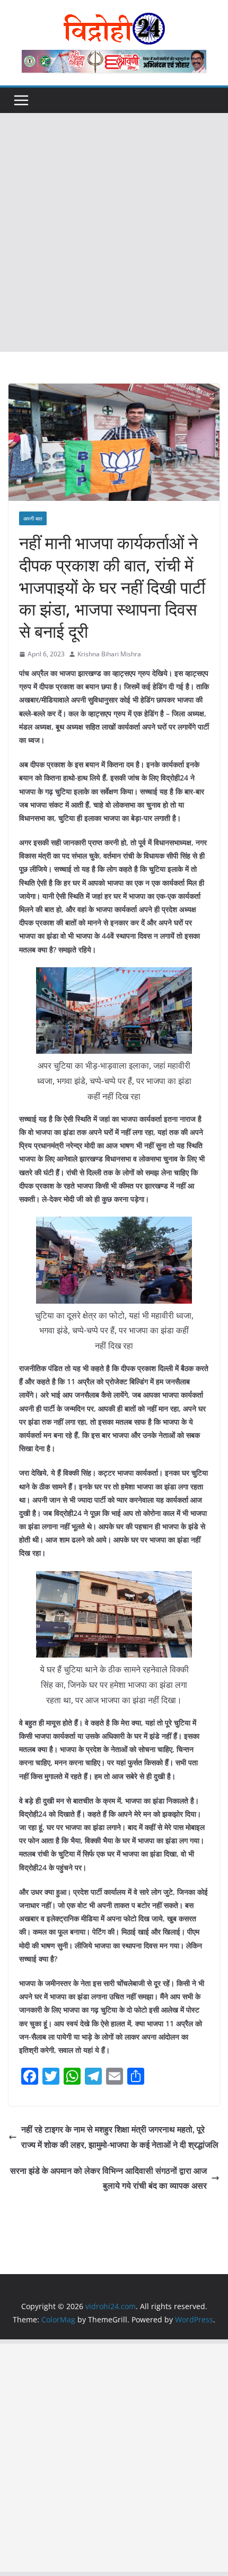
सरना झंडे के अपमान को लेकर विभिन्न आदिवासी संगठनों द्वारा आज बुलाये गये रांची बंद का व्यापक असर (108, 2178)
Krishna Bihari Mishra (109, 654)
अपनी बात (33, 518)
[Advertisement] (114, 232)
